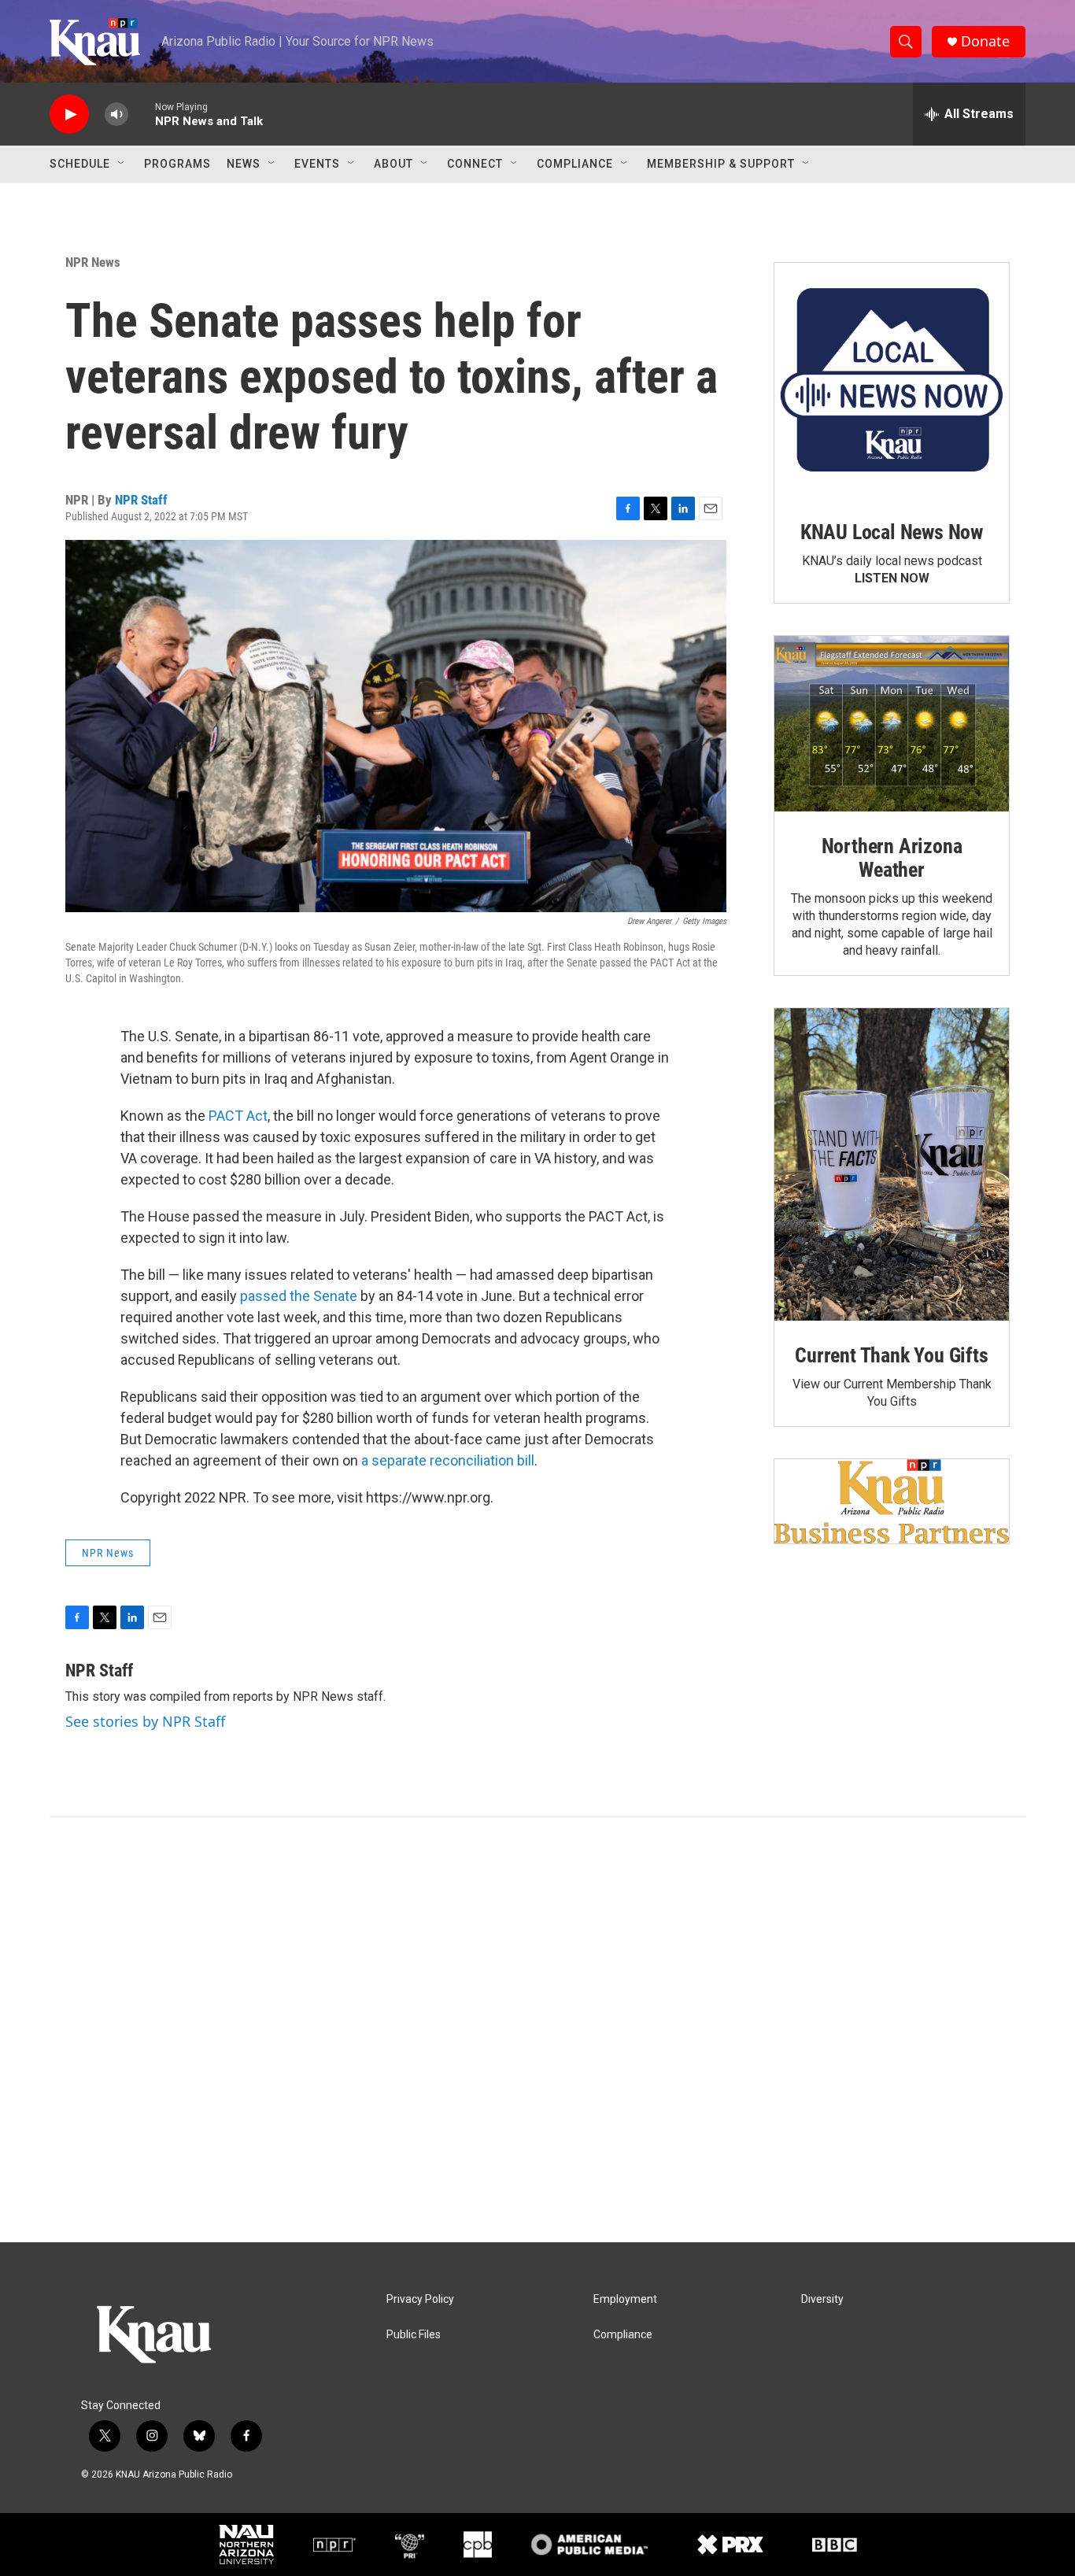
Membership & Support (721, 164)
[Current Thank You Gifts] (892, 1164)
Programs (177, 164)
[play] (69, 115)
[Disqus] (537, 2030)
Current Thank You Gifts (891, 1355)
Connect (475, 164)
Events (317, 164)
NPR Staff (141, 500)
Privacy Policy (420, 2299)
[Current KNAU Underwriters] (892, 1501)
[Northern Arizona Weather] (892, 724)
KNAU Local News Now (892, 532)
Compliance (575, 164)
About (393, 164)
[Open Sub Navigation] (122, 164)
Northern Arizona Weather (892, 858)
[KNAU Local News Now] (892, 380)
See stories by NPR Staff (145, 1721)
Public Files (414, 2335)
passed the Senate (299, 1296)
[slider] (142, 114)
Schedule (80, 164)
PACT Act (238, 1116)
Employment (625, 2299)
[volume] (116, 115)
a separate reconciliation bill (448, 1460)
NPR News (93, 262)
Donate (985, 41)
